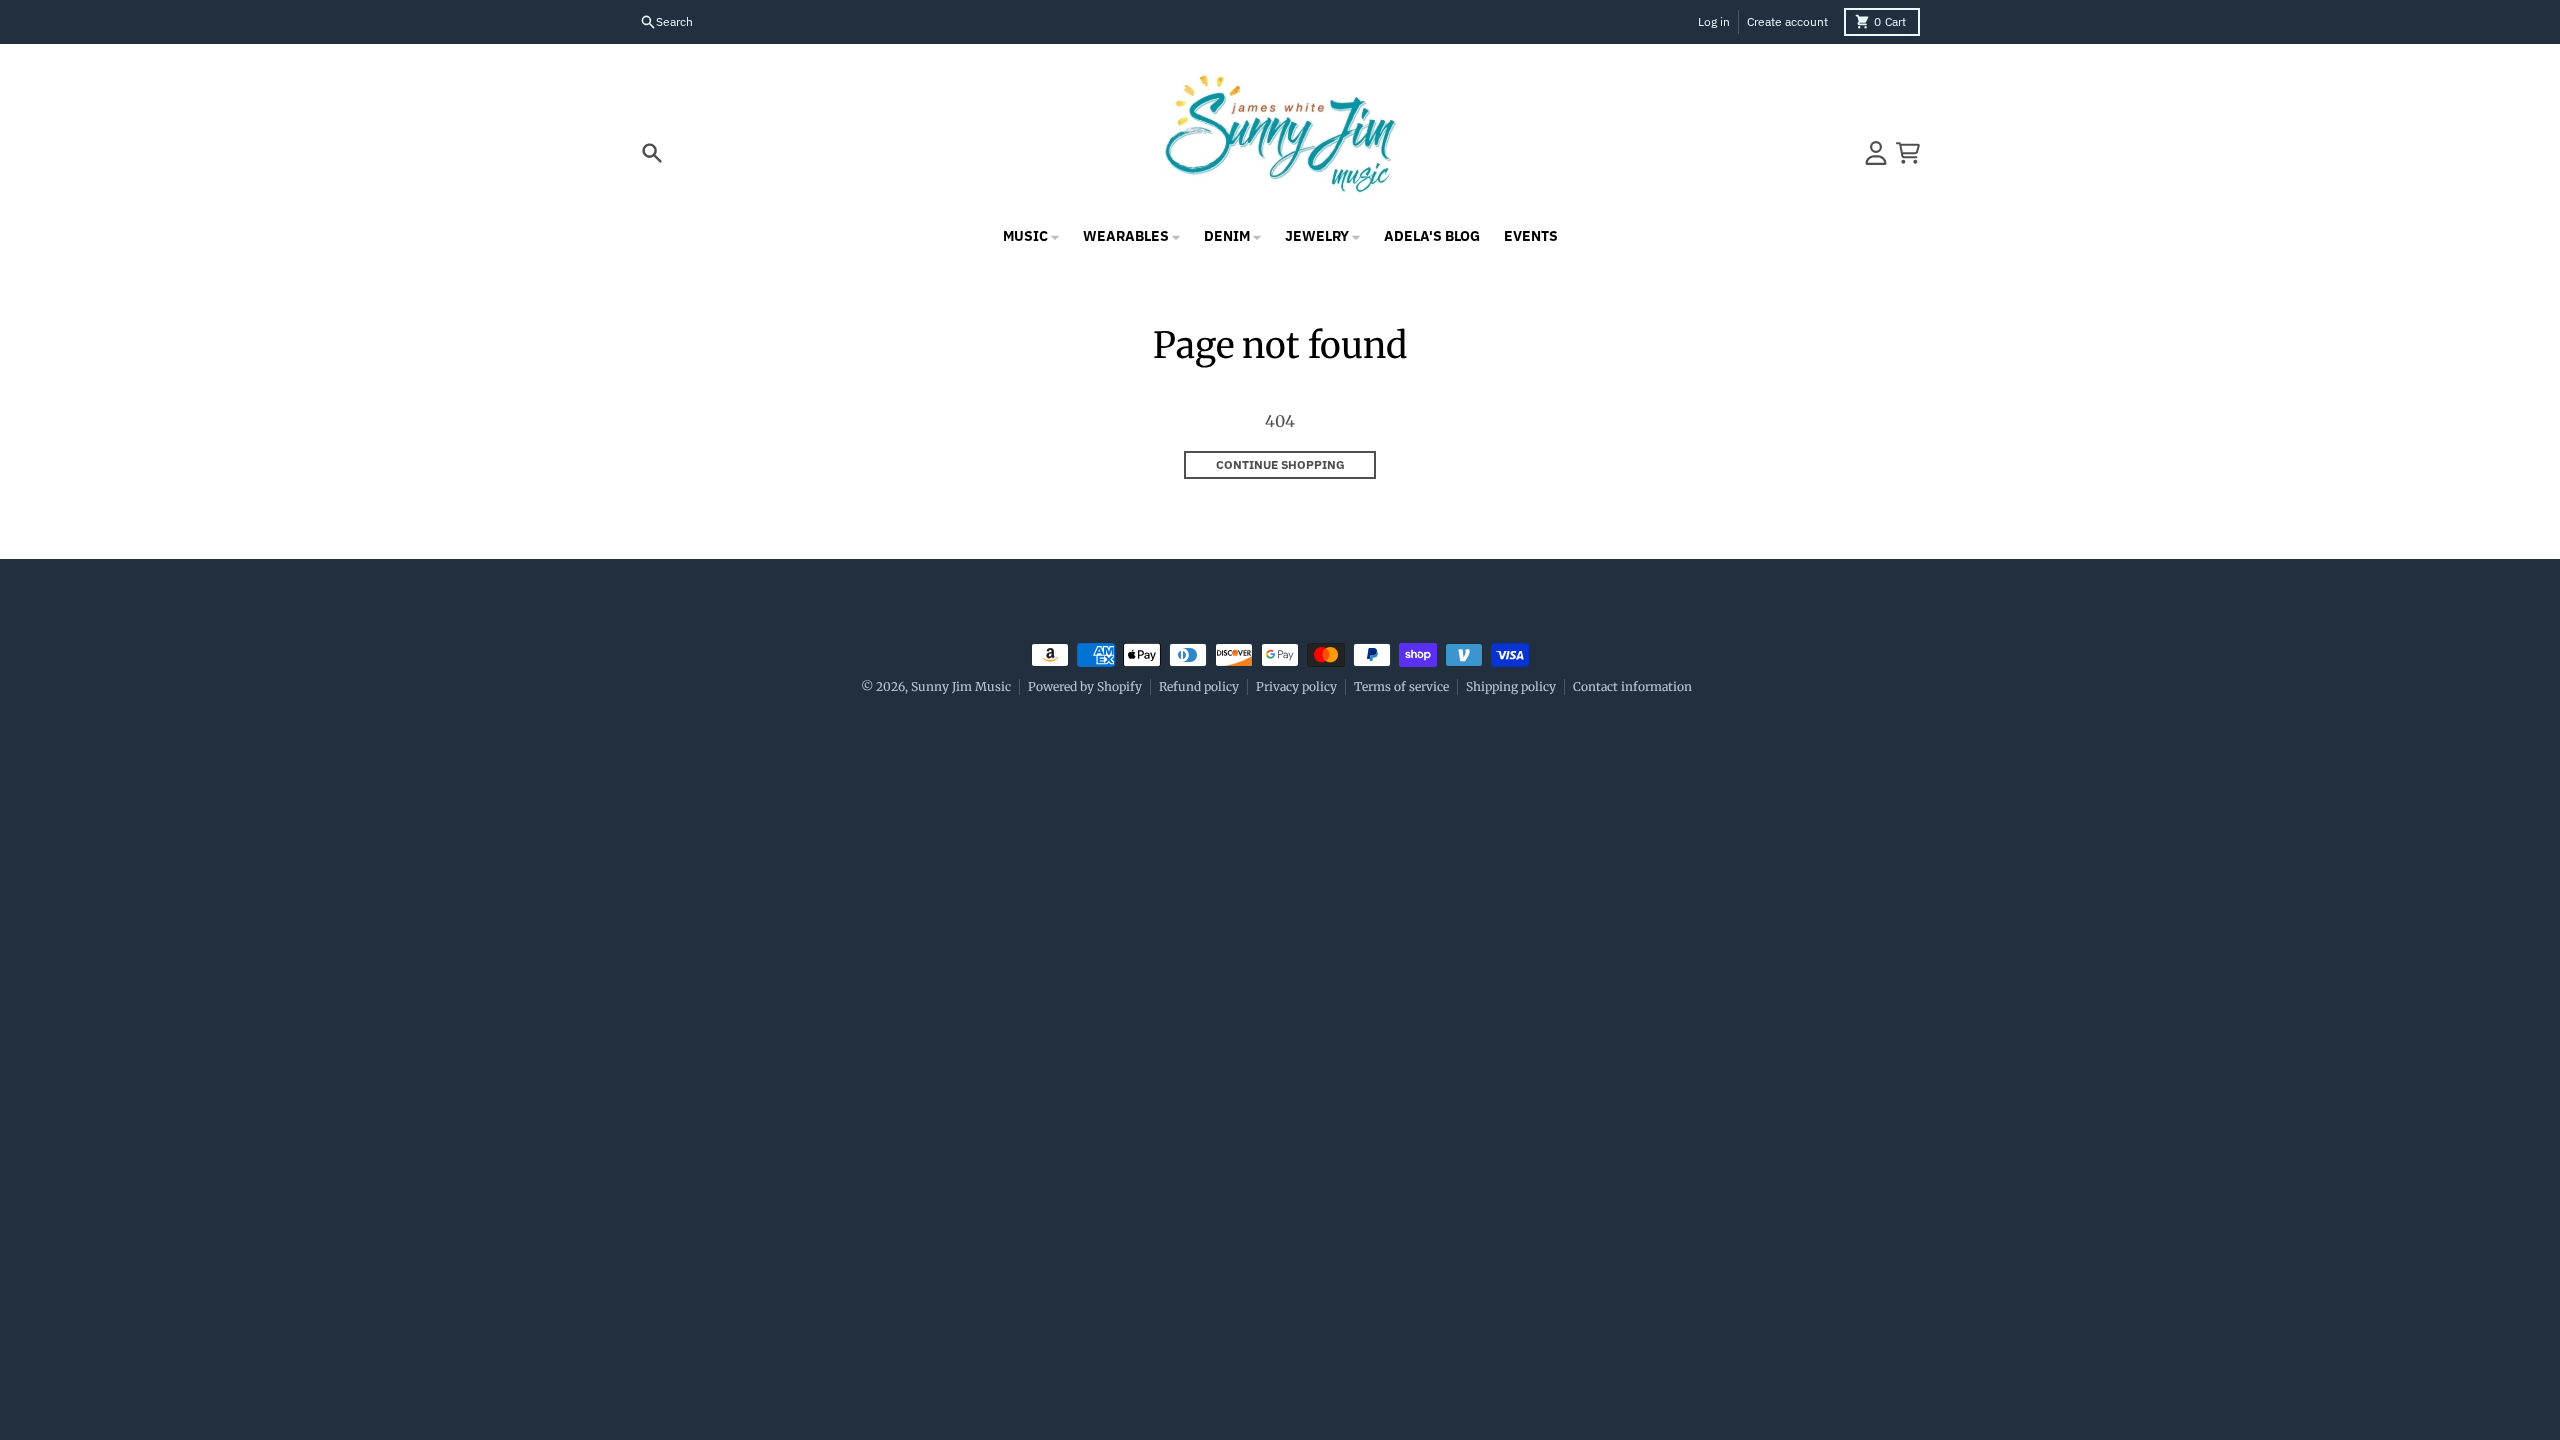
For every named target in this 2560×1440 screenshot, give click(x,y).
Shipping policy (1511, 686)
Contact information (1632, 686)
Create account (1787, 21)
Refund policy (1199, 686)
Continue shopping (1280, 464)
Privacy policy (1296, 686)
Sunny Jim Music (961, 686)
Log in (1714, 21)
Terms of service (1401, 686)
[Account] (1876, 153)
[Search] (652, 153)
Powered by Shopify (1085, 686)
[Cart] (1908, 153)
